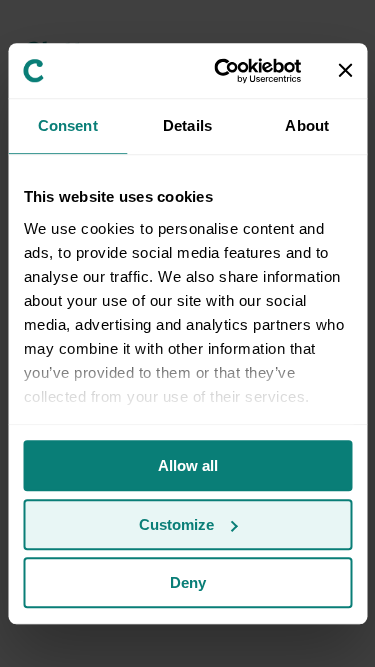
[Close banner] (345, 71)
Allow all (188, 465)
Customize (176, 524)
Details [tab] (187, 125)
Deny (188, 582)
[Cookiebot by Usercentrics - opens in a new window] (223, 71)
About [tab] (307, 125)
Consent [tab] (68, 125)
